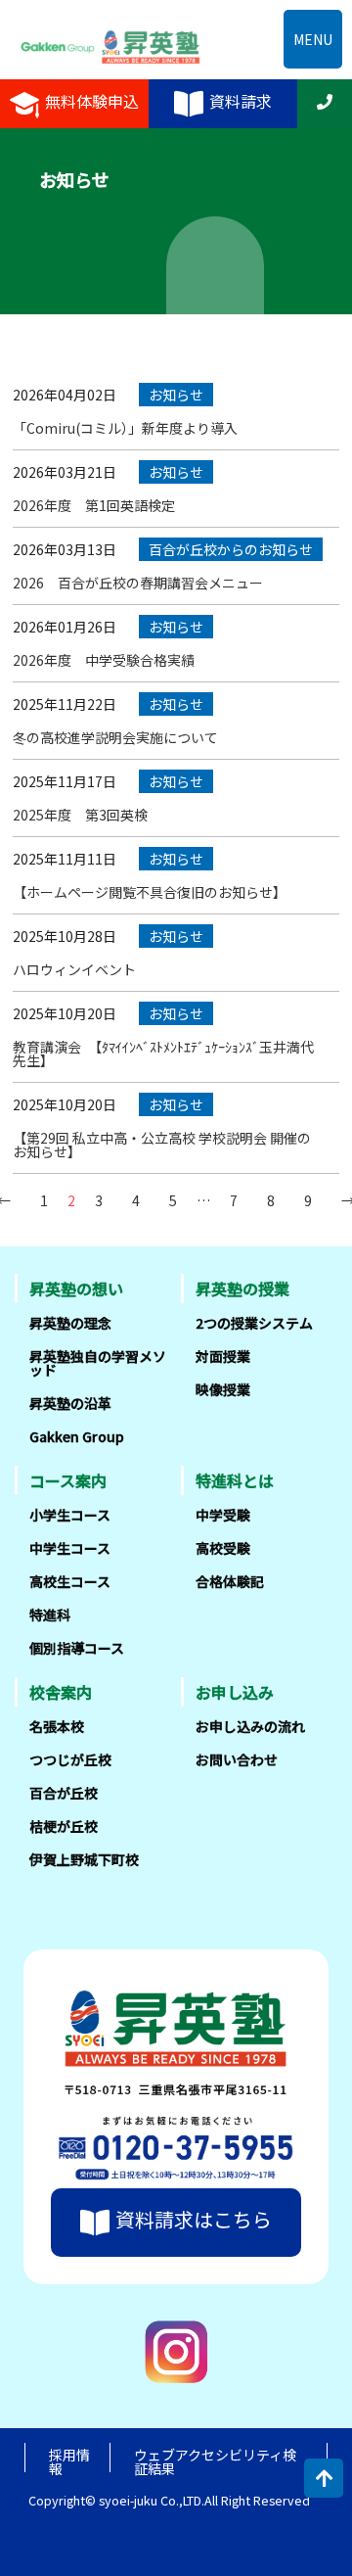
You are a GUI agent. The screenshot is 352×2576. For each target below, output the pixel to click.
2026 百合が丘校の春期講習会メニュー (138, 583)
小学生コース (70, 1515)
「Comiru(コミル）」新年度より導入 (125, 428)
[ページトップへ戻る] (324, 2478)
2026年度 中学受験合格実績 (104, 660)
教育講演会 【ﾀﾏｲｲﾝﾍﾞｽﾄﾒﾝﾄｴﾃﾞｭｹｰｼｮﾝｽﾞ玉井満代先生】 (163, 1054)
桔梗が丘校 (64, 1826)
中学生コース (70, 1548)
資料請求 (241, 102)
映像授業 (223, 1389)
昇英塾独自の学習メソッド (98, 1363)
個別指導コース (77, 1648)
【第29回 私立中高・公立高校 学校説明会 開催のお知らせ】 (162, 1145)
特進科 (50, 1615)
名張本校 (57, 1726)
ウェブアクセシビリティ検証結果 (215, 2461)
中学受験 (223, 1515)
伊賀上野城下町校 (84, 1859)
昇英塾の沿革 (70, 1403)
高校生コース (70, 1581)
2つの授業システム (254, 1323)
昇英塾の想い (76, 1288)
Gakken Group (77, 1436)
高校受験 (223, 1548)
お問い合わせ (237, 1759)
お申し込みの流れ (250, 1726)
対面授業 (223, 1356)
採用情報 (69, 2461)
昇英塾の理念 (70, 1323)
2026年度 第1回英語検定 (94, 505)
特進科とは (235, 1480)
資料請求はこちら (194, 2219)
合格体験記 (230, 1581)
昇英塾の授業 (242, 1288)
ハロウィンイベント (74, 969)
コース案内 (68, 1480)
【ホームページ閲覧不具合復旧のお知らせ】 (150, 892)
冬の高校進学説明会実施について (115, 737)
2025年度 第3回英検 (80, 815)
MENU (313, 39)
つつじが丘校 (70, 1759)
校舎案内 (61, 1692)
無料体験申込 (92, 102)
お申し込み (235, 1692)
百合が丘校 (64, 1793)
